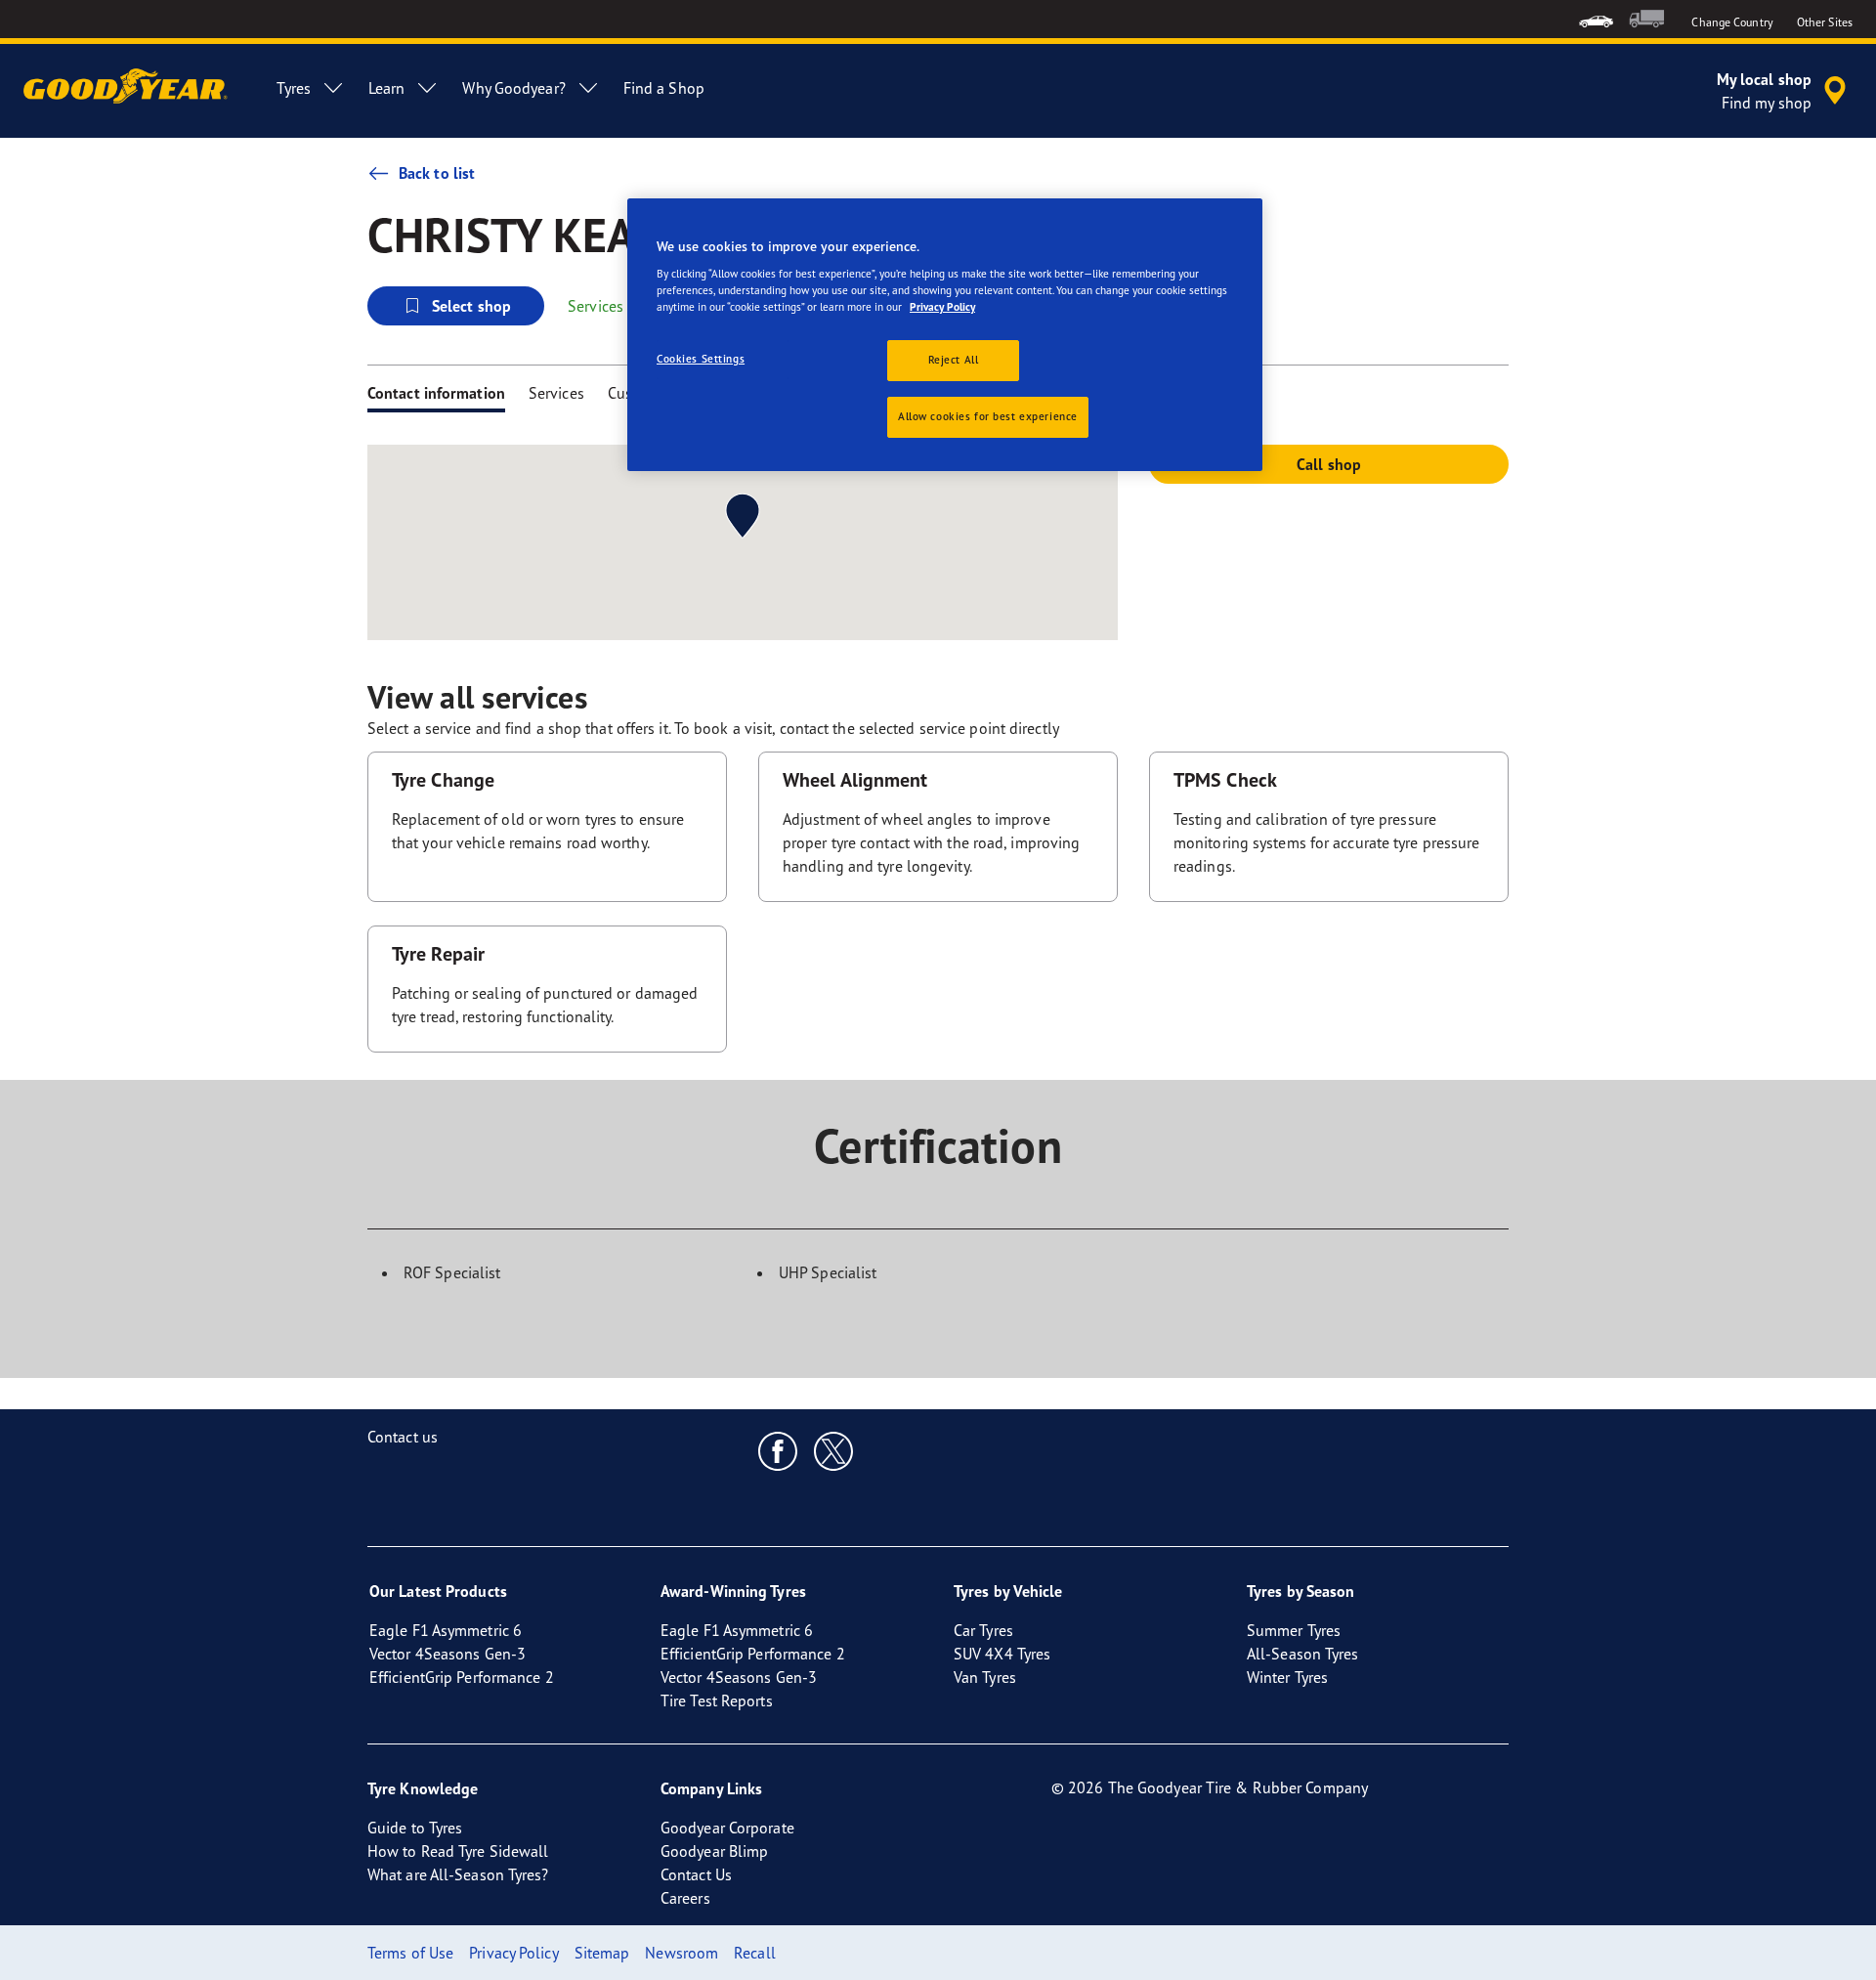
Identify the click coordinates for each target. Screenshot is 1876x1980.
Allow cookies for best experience (988, 416)
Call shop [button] (1329, 464)
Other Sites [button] (1825, 22)
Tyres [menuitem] (294, 88)
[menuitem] (1596, 19)
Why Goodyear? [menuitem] (513, 88)
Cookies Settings (701, 359)
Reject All (954, 360)
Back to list (437, 173)
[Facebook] (778, 1450)
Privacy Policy (942, 307)
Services (556, 393)
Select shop (471, 306)
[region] (945, 335)
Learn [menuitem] (387, 88)
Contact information (436, 393)
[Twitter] (834, 1450)
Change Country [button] (1732, 22)
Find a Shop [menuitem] (664, 88)
